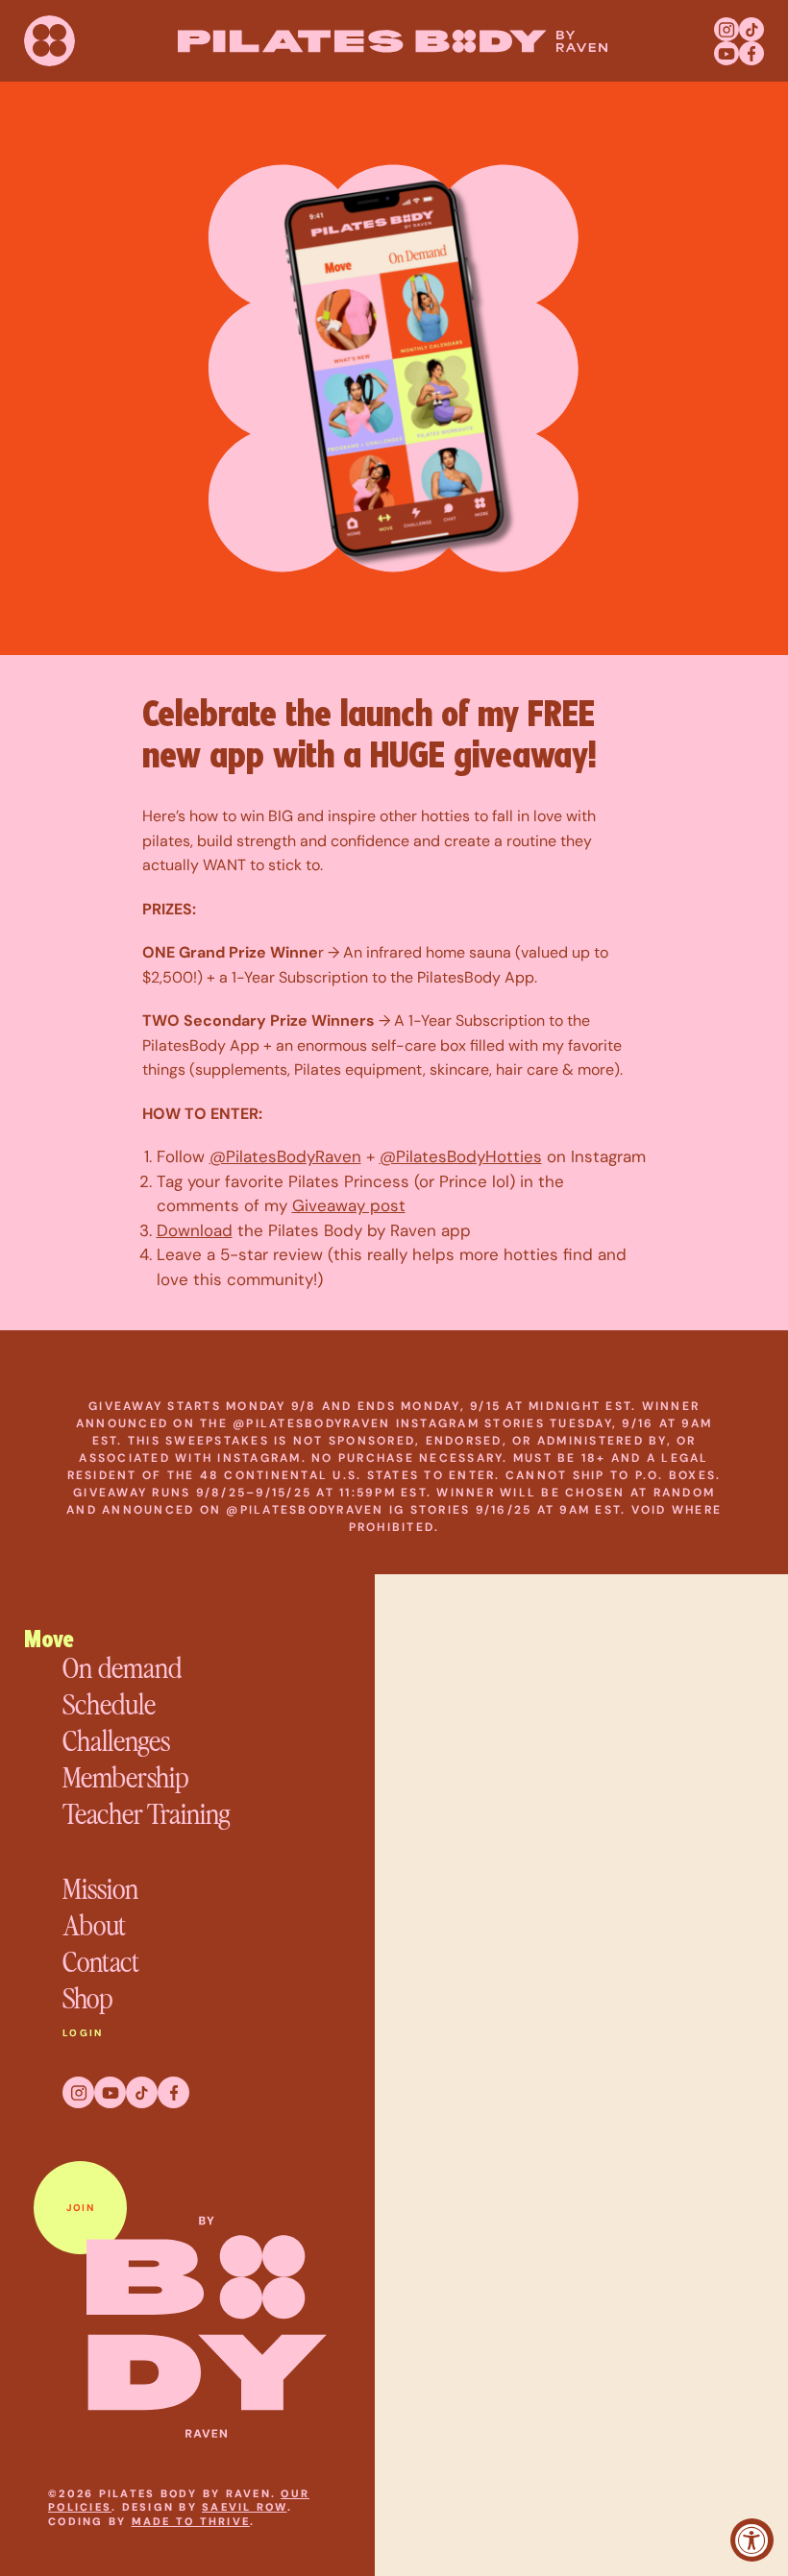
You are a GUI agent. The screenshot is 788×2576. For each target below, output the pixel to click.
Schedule (109, 1703)
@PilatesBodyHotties (461, 1156)
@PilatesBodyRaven (285, 1156)
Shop (87, 1997)
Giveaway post (349, 1205)
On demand (122, 1666)
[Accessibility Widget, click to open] (752, 2540)
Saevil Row (245, 2507)
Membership (125, 1776)
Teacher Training (147, 1812)
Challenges (116, 1739)
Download (195, 1230)
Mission (100, 1887)
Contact (101, 1960)
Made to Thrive (191, 2521)
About (94, 1924)
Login (83, 2033)
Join (80, 2208)
